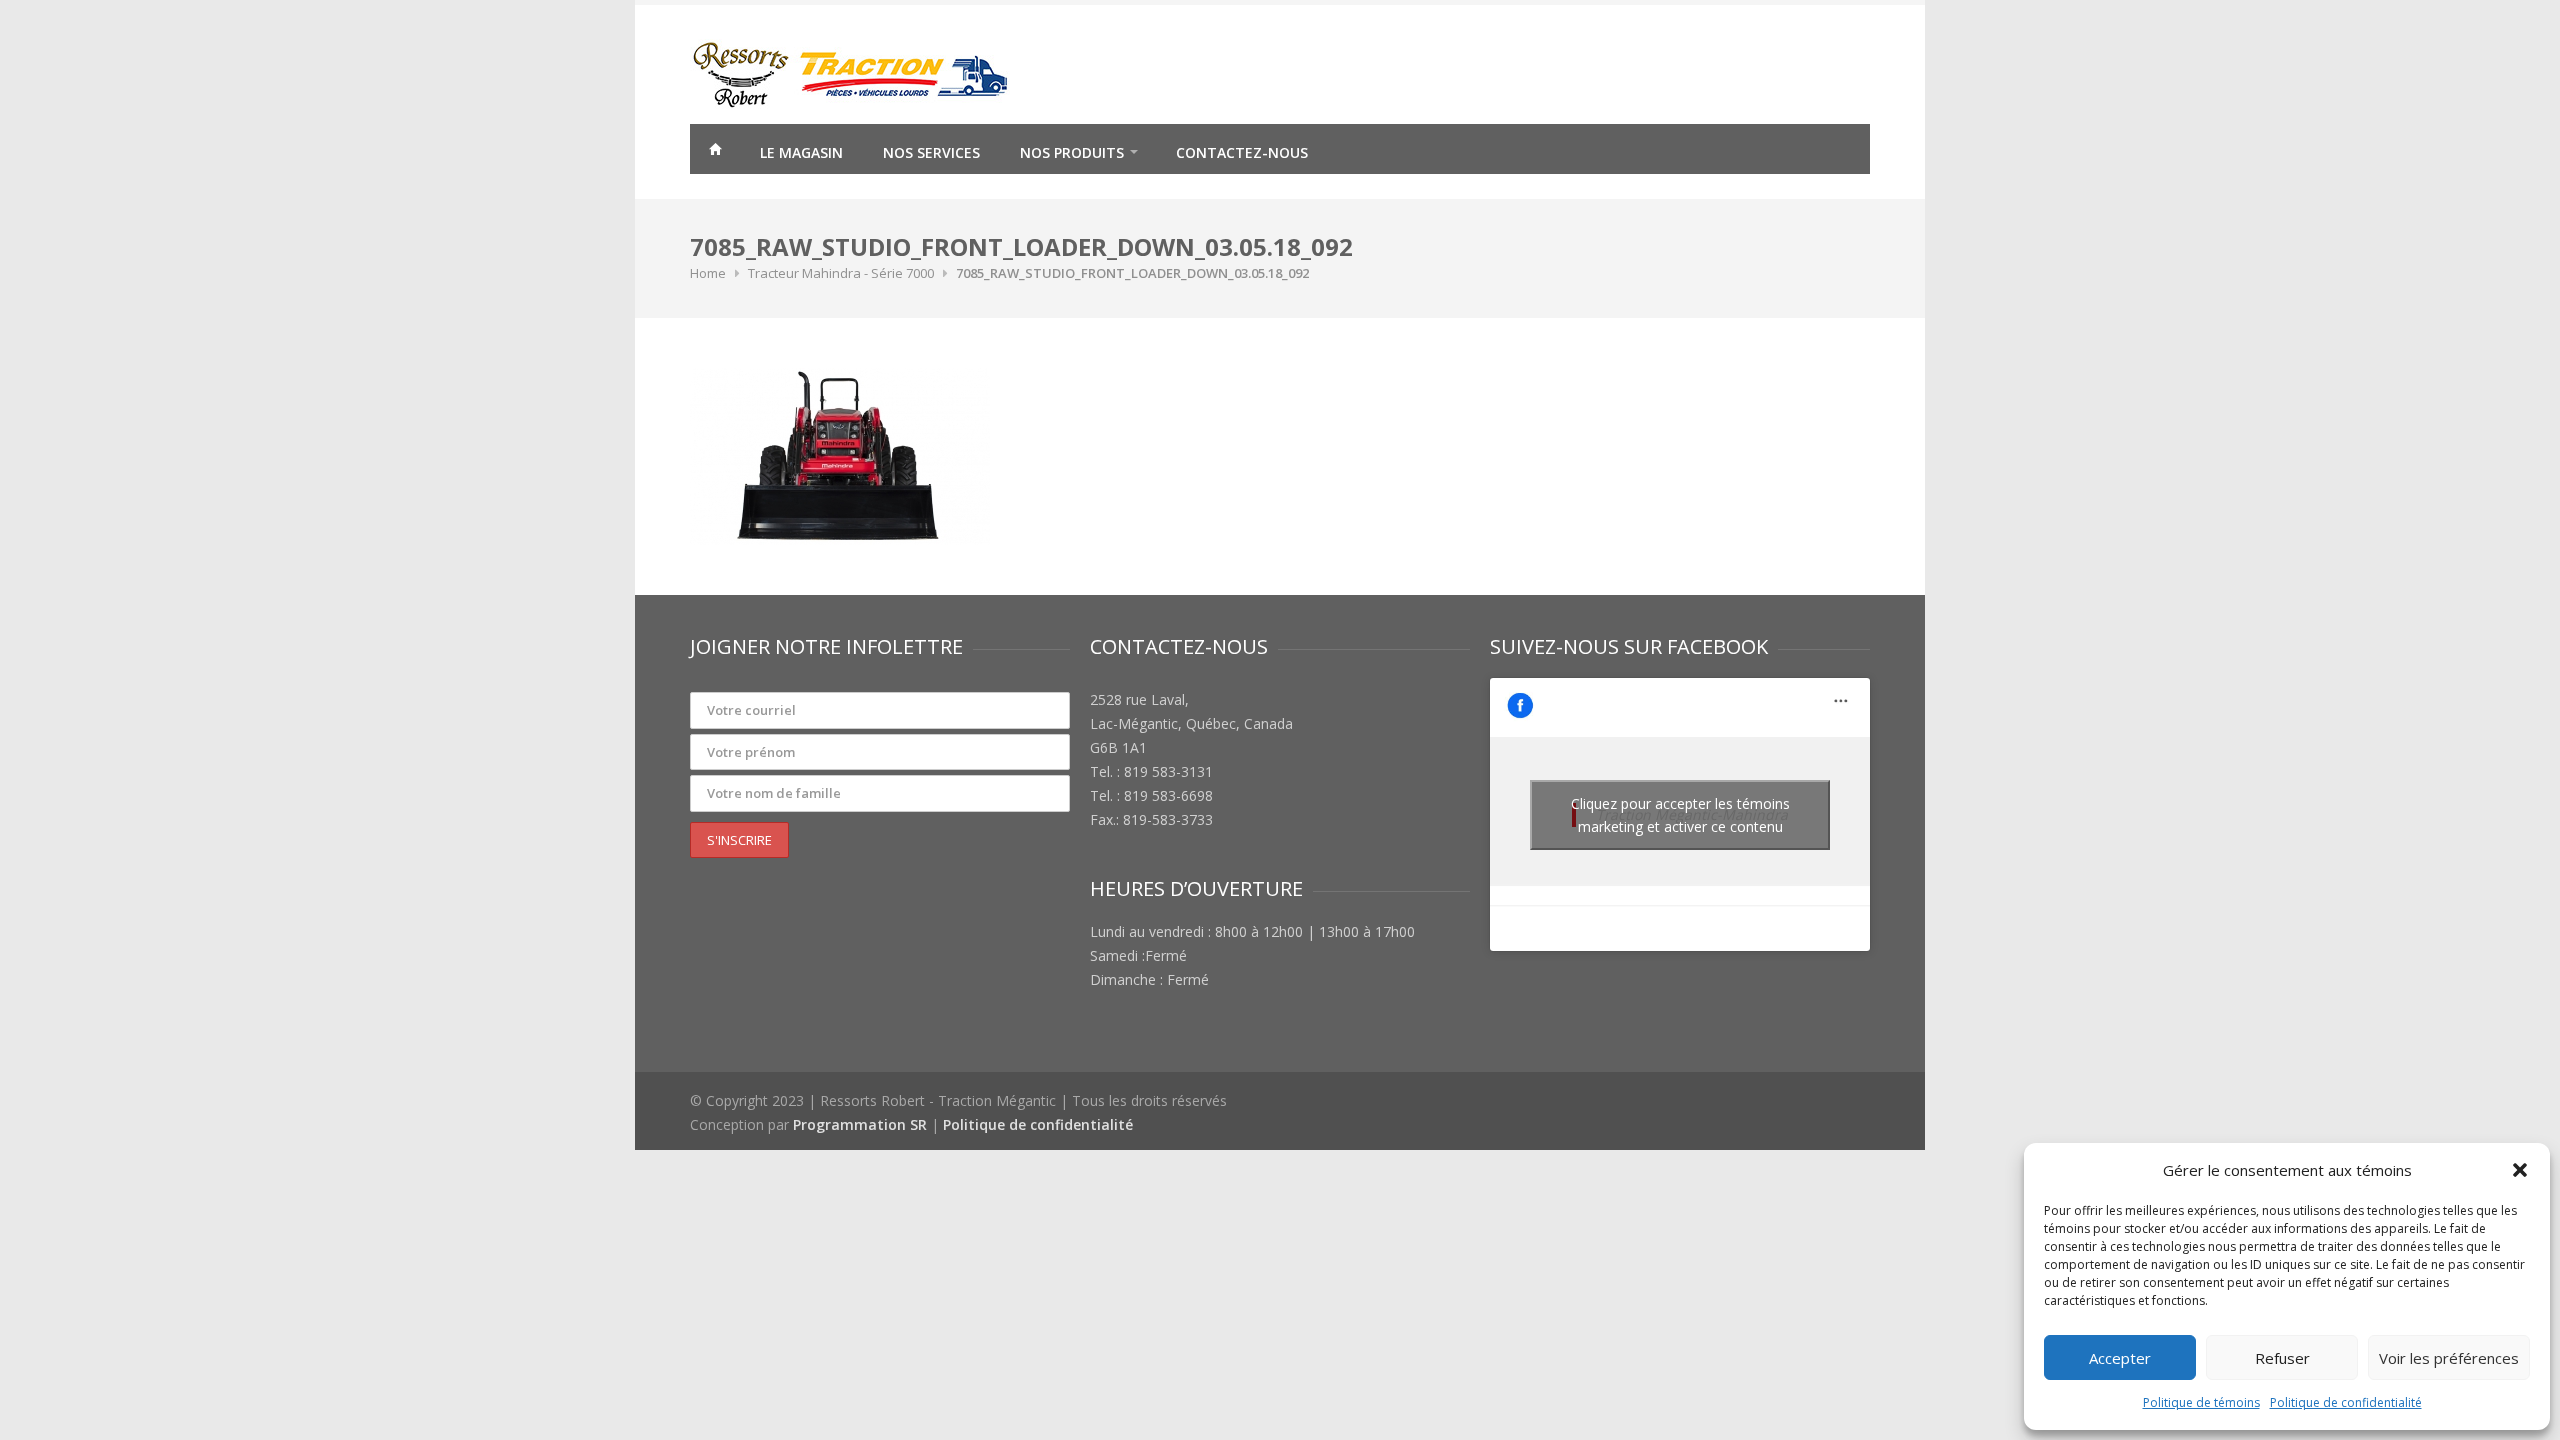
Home (708, 273)
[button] (2520, 1170)
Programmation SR (860, 1124)
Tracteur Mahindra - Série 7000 (841, 273)
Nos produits (1072, 152)
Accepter (2120, 1358)
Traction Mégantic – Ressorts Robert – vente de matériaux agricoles (715, 152)
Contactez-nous (1242, 152)
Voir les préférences (2449, 1358)
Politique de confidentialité (2346, 1402)
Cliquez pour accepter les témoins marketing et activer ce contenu (1680, 815)
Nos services (931, 152)
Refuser (2282, 1358)
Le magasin (801, 152)
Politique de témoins (2201, 1402)
